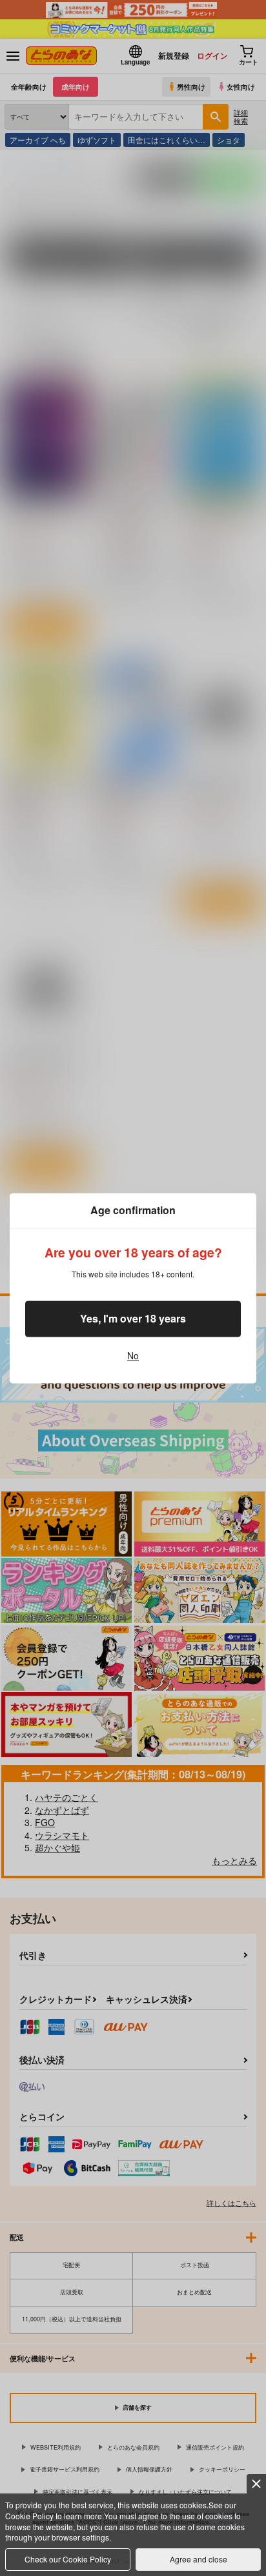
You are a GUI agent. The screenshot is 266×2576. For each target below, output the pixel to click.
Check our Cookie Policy (68, 2559)
